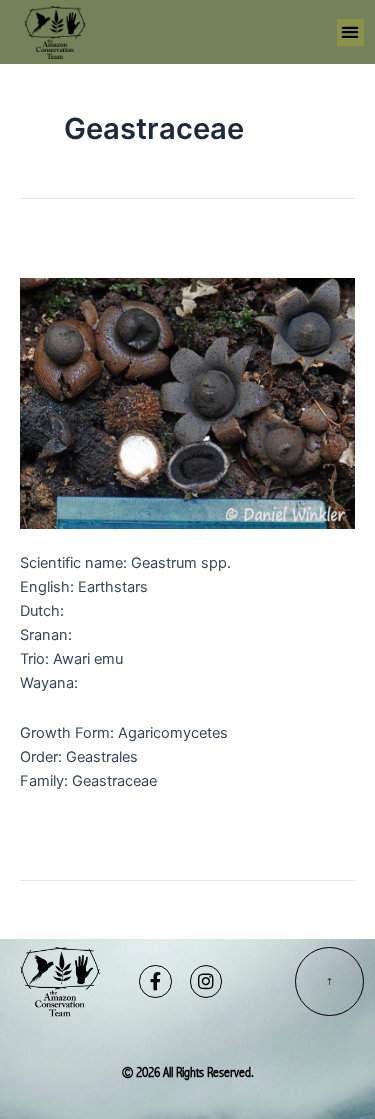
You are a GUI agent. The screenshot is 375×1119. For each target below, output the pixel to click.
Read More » (62, 825)
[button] (350, 32)
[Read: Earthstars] (187, 403)
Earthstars (77, 249)
